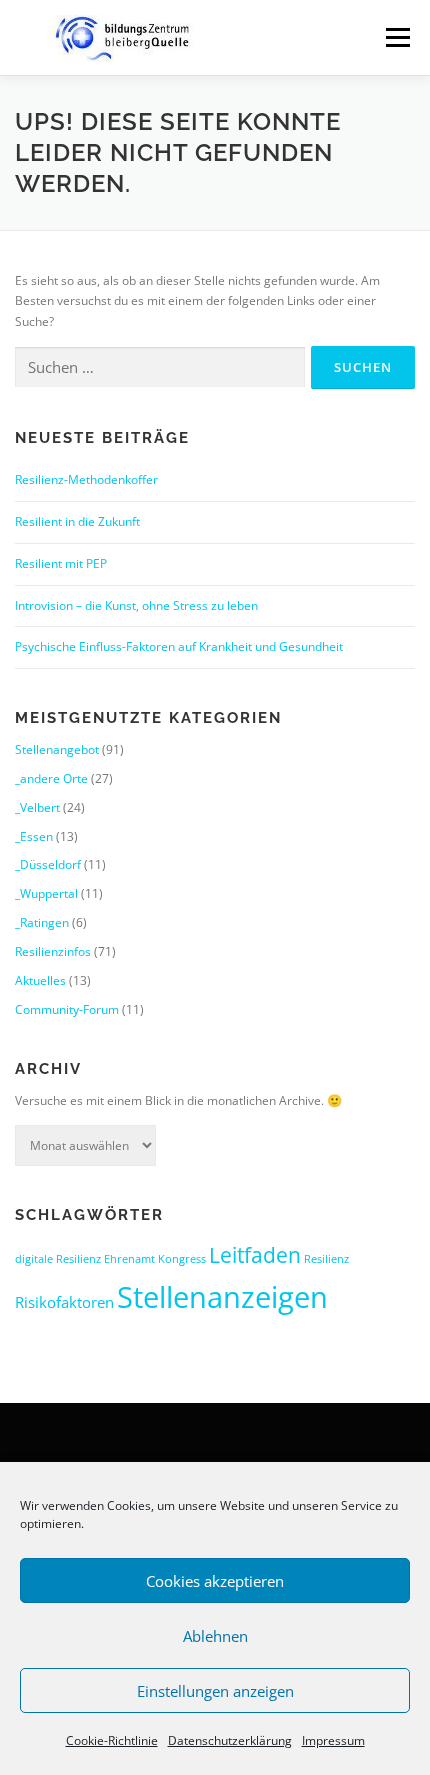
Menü (396, 37)
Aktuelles (40, 980)
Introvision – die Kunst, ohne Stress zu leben (136, 605)
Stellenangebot (57, 749)
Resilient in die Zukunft (77, 521)
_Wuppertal (46, 893)
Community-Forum (67, 1009)
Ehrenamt (129, 1259)
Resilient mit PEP (61, 563)
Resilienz (326, 1259)
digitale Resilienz (58, 1259)
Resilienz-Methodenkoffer (86, 479)
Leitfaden (255, 1254)
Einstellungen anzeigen (215, 1691)
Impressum (333, 1740)
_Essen (34, 836)
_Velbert (37, 807)
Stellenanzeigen (222, 1297)
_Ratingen (42, 922)
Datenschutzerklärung (230, 1740)
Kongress (182, 1259)
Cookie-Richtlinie (112, 1740)
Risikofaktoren (64, 1302)
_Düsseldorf (48, 864)
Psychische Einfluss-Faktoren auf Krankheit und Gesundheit (179, 646)
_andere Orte (51, 778)
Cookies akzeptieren (215, 1581)
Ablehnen (215, 1636)
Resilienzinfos (53, 951)
